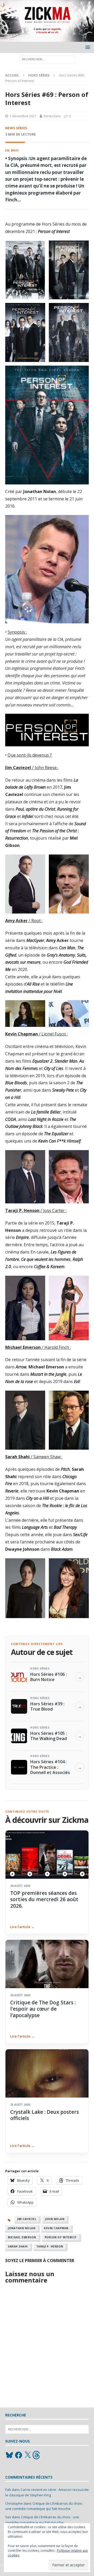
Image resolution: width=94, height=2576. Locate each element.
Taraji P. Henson (50, 2246)
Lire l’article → (22, 1927)
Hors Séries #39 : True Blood (47, 1706)
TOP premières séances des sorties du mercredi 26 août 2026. (44, 1899)
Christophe (14, 2503)
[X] (28, 2455)
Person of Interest (61, 2237)
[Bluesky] (9, 2455)
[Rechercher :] (47, 59)
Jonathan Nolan (22, 2228)
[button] (87, 47)
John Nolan (55, 2219)
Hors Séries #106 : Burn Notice (49, 1677)
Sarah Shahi (18, 2246)
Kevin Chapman (56, 2228)
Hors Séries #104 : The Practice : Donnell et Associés (50, 1767)
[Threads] (37, 2455)
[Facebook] (19, 2455)
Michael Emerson (22, 2237)
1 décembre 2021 (23, 116)
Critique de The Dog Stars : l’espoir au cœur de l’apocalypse (43, 2009)
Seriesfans (52, 116)
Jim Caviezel (27, 2219)
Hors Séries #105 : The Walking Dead (49, 1736)
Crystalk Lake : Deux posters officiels (45, 2115)
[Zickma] (47, 39)
